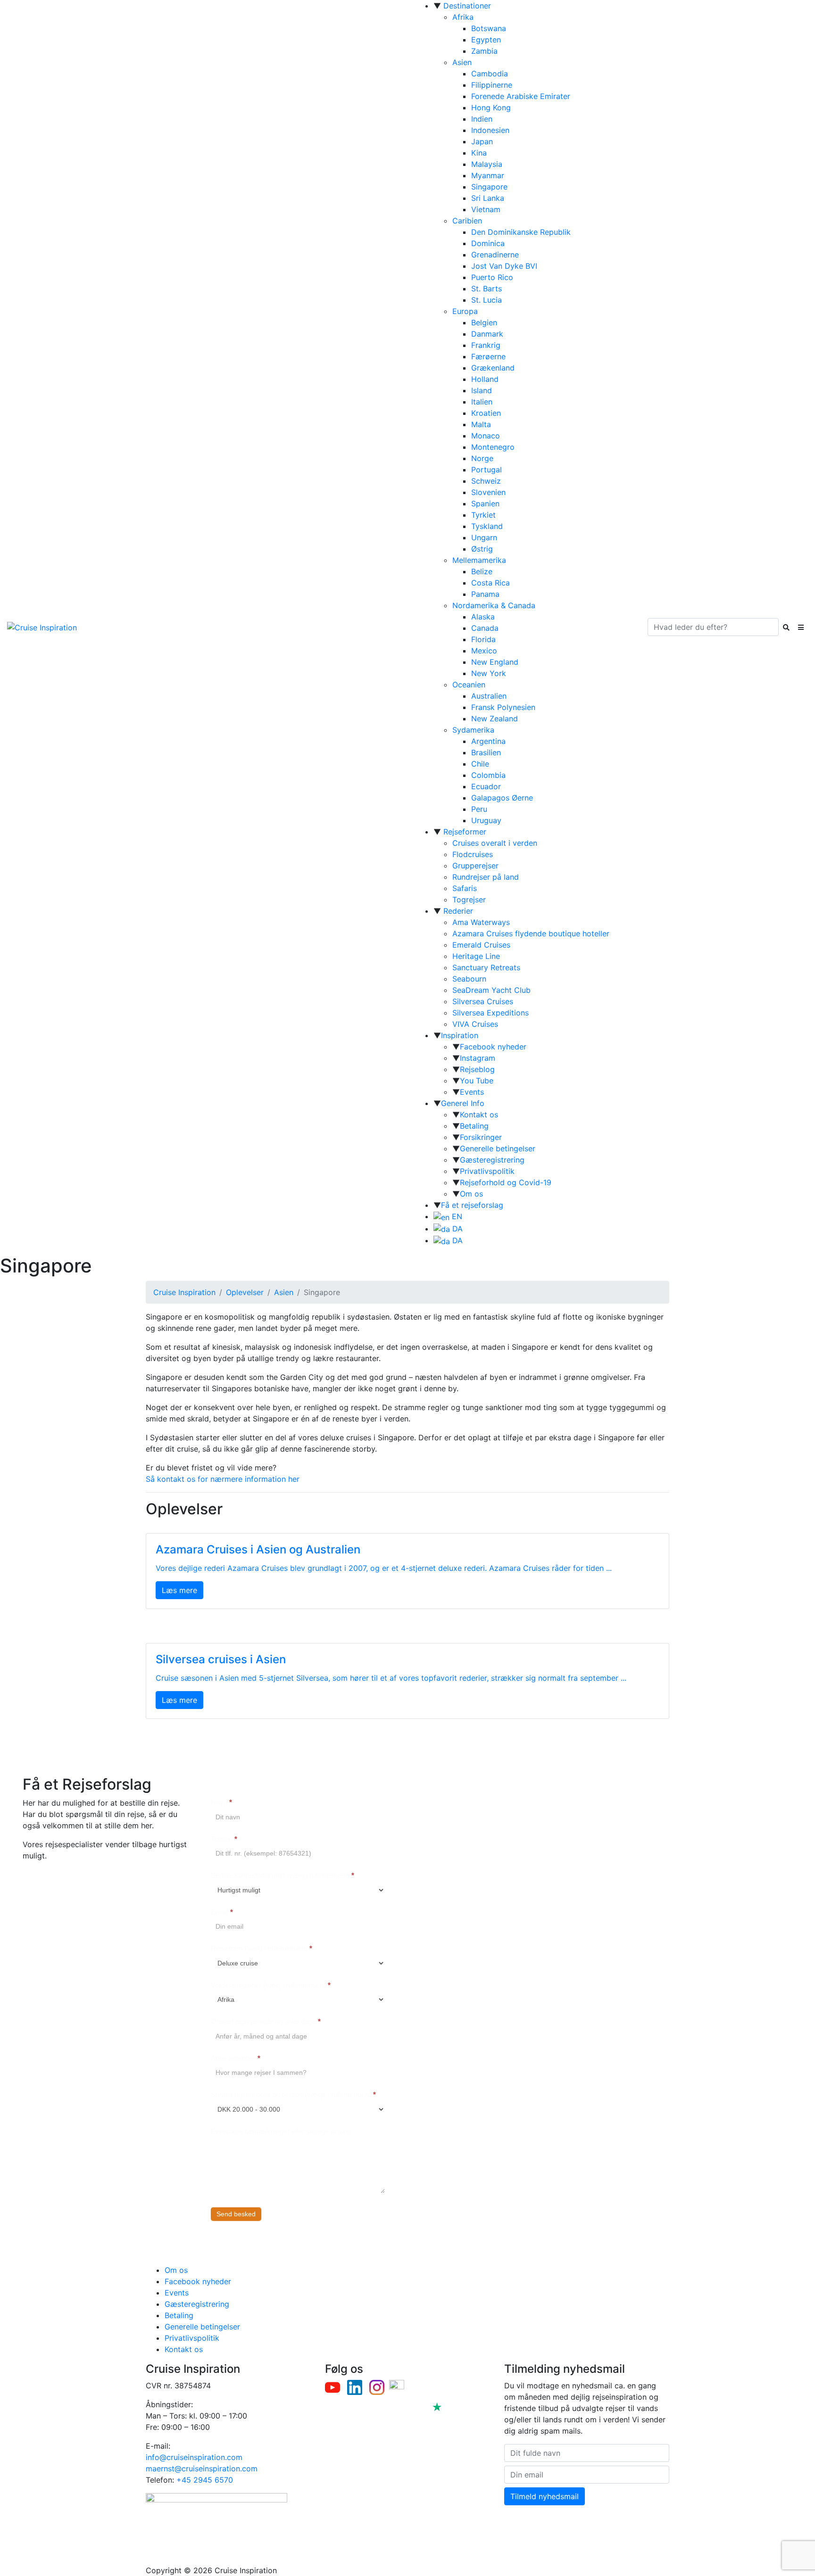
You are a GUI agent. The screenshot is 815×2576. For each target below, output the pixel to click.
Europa (465, 311)
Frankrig (486, 345)
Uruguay (486, 820)
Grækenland (493, 368)
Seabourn (469, 979)
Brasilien (486, 752)
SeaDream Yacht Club (491, 990)
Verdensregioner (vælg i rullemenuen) (271, 1985)
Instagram (478, 1058)
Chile (480, 764)
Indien (482, 119)
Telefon (224, 1839)
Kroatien (486, 413)
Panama (485, 594)
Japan (482, 141)
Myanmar (488, 175)
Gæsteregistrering (492, 1160)
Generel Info (463, 1103)
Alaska (483, 617)
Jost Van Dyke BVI (504, 266)
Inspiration (460, 1035)
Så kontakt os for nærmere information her (223, 1479)
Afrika (463, 17)
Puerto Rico (492, 277)
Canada (485, 628)
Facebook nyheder (493, 1047)
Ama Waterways (481, 922)
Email (222, 1912)
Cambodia (490, 74)
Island (482, 390)
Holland (485, 379)
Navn (221, 1802)
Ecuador (486, 786)
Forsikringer (481, 1137)
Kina (479, 153)
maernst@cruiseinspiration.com (202, 2469)
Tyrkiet (483, 515)
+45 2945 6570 (205, 2480)
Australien (489, 696)
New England (495, 662)
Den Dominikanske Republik (521, 232)
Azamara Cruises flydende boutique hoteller (531, 933)
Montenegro (493, 447)
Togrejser (469, 900)
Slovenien (488, 492)
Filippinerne (492, 85)
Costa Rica (491, 583)
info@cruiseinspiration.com (194, 2457)
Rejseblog (477, 1069)
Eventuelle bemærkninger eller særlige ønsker (282, 2131)
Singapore (489, 187)
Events (472, 1092)
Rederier (458, 911)
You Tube (477, 1081)
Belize (482, 571)
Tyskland (487, 526)
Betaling (474, 1126)
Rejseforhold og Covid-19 (506, 1182)
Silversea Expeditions (491, 1013)
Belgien (484, 322)
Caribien (467, 221)
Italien (482, 402)
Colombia (488, 775)
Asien (462, 62)
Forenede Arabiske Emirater (521, 96)
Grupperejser (475, 866)
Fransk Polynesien (503, 707)
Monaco (486, 436)
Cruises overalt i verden (495, 843)
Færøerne (488, 356)
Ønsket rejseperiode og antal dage (266, 2021)
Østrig (482, 549)
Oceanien (469, 685)
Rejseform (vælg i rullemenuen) (262, 1948)
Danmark (487, 334)
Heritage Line (476, 956)
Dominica (488, 243)
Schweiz (486, 481)
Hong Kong (491, 107)
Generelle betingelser (498, 1148)
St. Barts (487, 289)
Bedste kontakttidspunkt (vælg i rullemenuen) (283, 1875)
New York (489, 673)
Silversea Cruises (483, 1001)
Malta (481, 424)
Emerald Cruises (481, 945)
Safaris (465, 888)
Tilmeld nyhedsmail (545, 2496)
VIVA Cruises (475, 1024)
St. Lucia (487, 300)
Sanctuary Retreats (486, 967)
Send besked (236, 2214)
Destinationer (467, 6)
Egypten (486, 40)
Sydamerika (473, 730)
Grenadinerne (495, 255)
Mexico (484, 651)
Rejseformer (465, 832)
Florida (483, 639)
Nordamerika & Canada (494, 605)
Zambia (484, 51)
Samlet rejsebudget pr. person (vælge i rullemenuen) (293, 2094)
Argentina (488, 741)
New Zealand (495, 718)
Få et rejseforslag (472, 1205)
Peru (479, 809)
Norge (482, 458)
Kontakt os (479, 1115)
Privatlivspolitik (487, 1171)
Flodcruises (473, 854)
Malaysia (487, 164)
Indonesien (490, 130)
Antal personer (236, 2058)
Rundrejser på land (486, 877)
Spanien (485, 504)
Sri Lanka (488, 198)
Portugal (487, 470)
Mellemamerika (479, 560)
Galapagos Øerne (502, 798)
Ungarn (484, 537)
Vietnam (486, 209)
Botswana (489, 28)
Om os (471, 1194)
